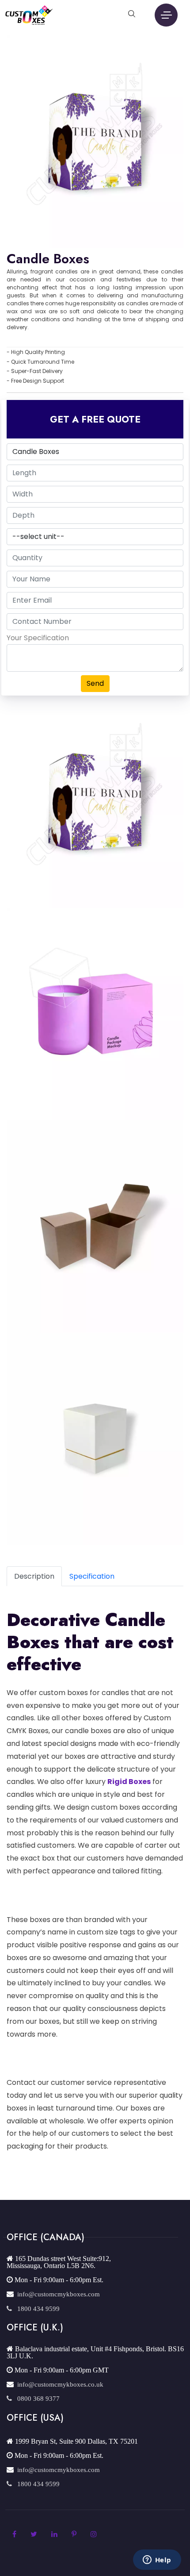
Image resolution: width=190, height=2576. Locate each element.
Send (95, 683)
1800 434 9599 (36, 2309)
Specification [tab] (92, 1576)
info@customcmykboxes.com (57, 2294)
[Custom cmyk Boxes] (29, 14)
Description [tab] (34, 1576)
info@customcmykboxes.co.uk (59, 2384)
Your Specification (38, 638)
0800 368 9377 (36, 2398)
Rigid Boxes (129, 1782)
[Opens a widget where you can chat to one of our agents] (157, 2561)
